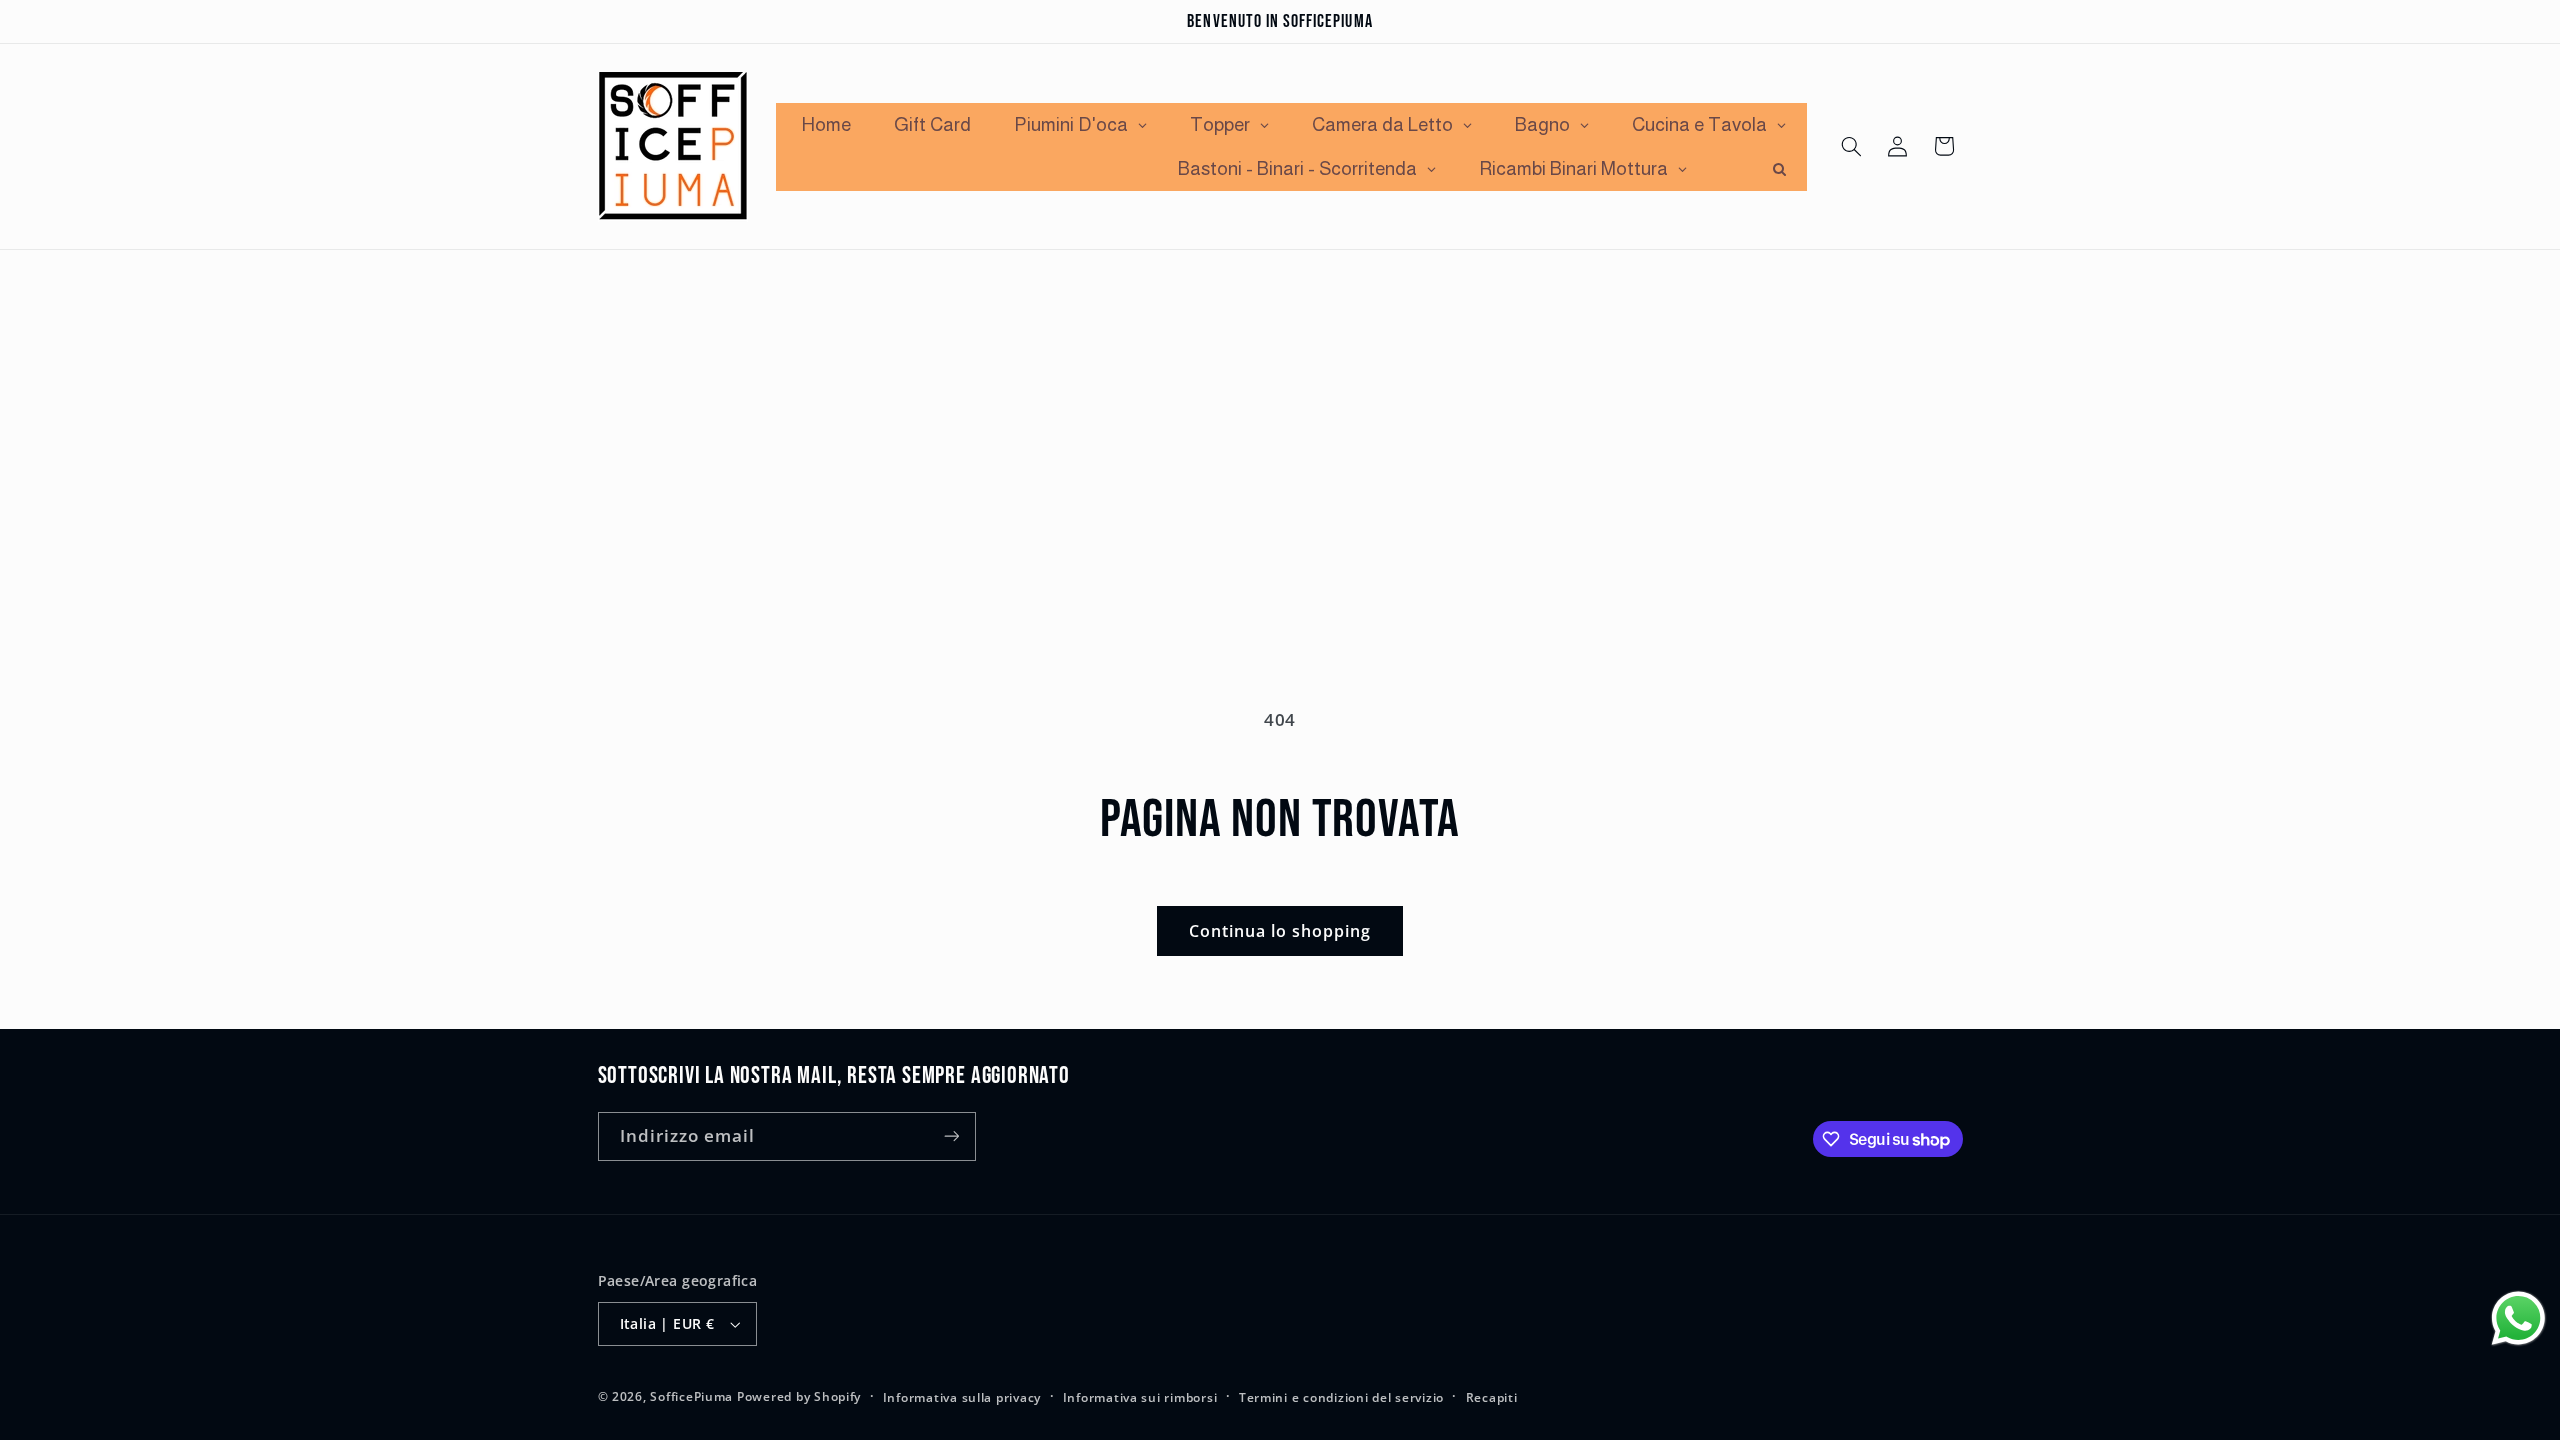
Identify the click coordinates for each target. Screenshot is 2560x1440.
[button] (1851, 146)
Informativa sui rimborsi (1140, 1397)
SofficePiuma (691, 1396)
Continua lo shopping (1280, 931)
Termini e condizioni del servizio (1341, 1397)
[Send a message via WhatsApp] (2518, 1318)
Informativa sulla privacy (962, 1397)
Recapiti (1492, 1397)
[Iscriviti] (951, 1136)
